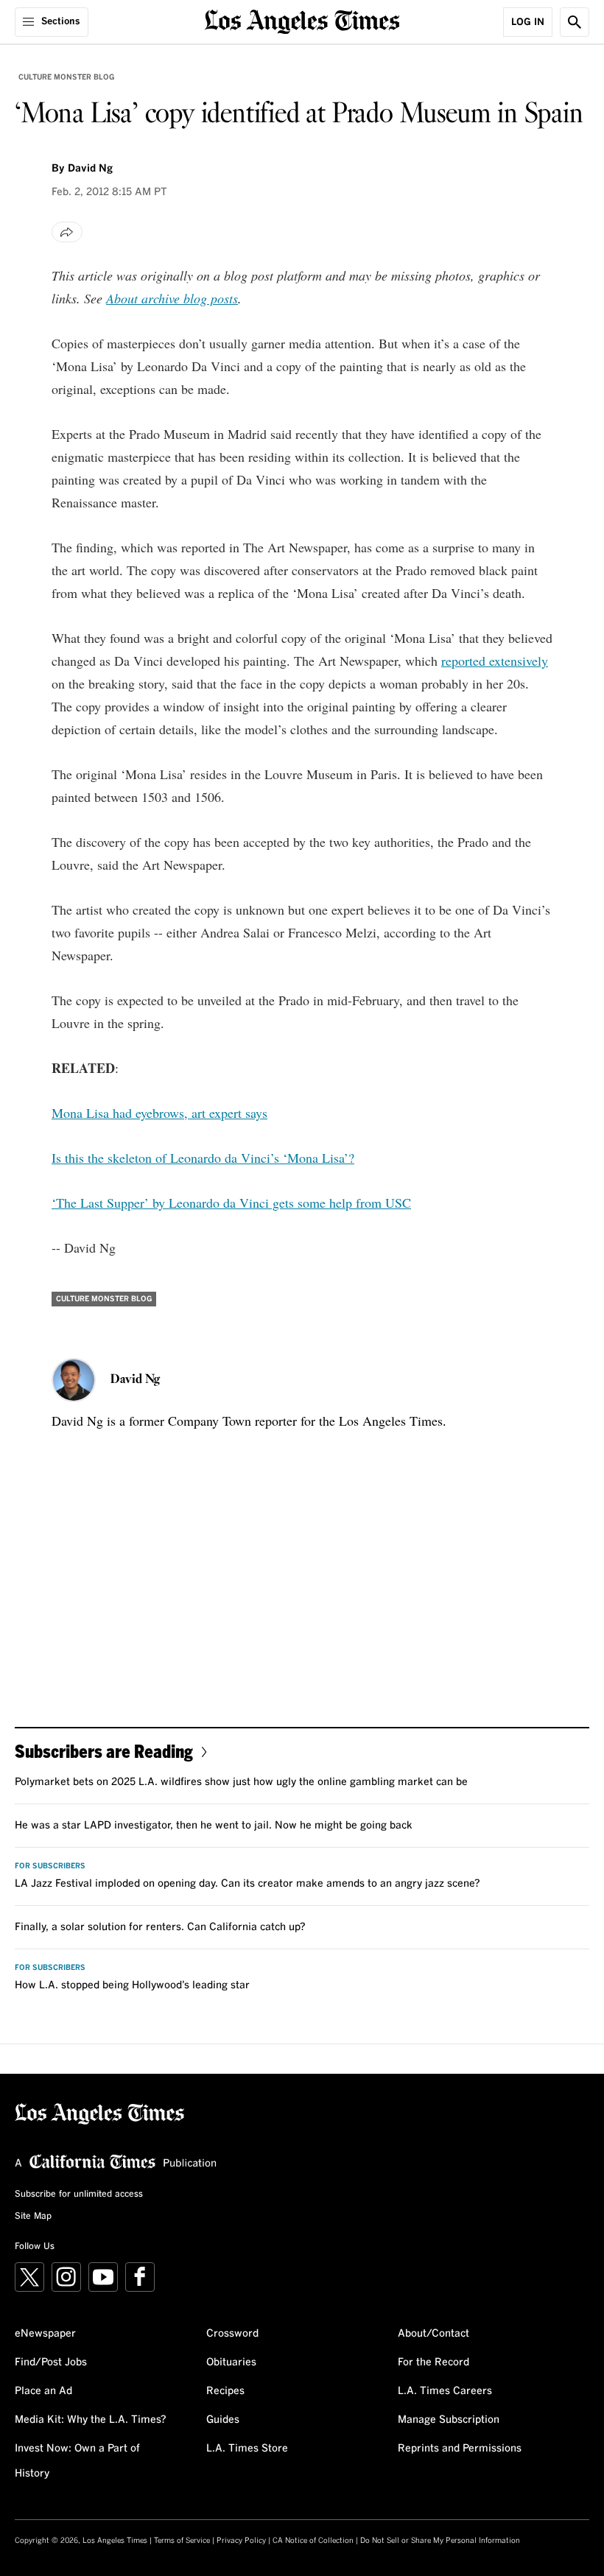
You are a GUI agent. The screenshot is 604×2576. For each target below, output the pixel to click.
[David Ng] (74, 1380)
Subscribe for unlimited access (79, 2195)
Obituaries (231, 2362)
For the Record (433, 2362)
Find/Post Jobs (51, 2362)
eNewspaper (45, 2334)
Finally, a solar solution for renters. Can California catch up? (160, 1927)
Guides (223, 2420)
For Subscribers (50, 1866)
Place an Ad (43, 2391)
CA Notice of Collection (313, 2541)
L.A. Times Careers (445, 2391)
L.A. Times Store (247, 2449)
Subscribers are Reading (104, 1751)
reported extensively (495, 661)
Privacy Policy (241, 2541)
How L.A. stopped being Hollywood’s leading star (132, 1985)
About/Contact (433, 2334)
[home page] (302, 20)
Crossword (232, 2334)
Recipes (225, 2391)
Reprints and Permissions (460, 2449)
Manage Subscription (449, 2420)
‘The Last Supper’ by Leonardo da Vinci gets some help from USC (231, 1203)
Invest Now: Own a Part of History (77, 2461)
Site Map (33, 2217)
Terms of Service (182, 2541)
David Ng (90, 169)
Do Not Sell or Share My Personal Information (440, 2541)
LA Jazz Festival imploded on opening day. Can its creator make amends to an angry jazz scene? (247, 1884)
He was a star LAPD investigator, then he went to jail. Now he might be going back (214, 1826)
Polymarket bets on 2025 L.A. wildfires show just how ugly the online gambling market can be (241, 1782)
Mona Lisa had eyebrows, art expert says (159, 1113)
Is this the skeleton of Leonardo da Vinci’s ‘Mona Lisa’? (203, 1158)
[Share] (67, 232)
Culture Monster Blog (66, 77)
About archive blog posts (172, 298)
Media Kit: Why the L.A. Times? (91, 2420)
